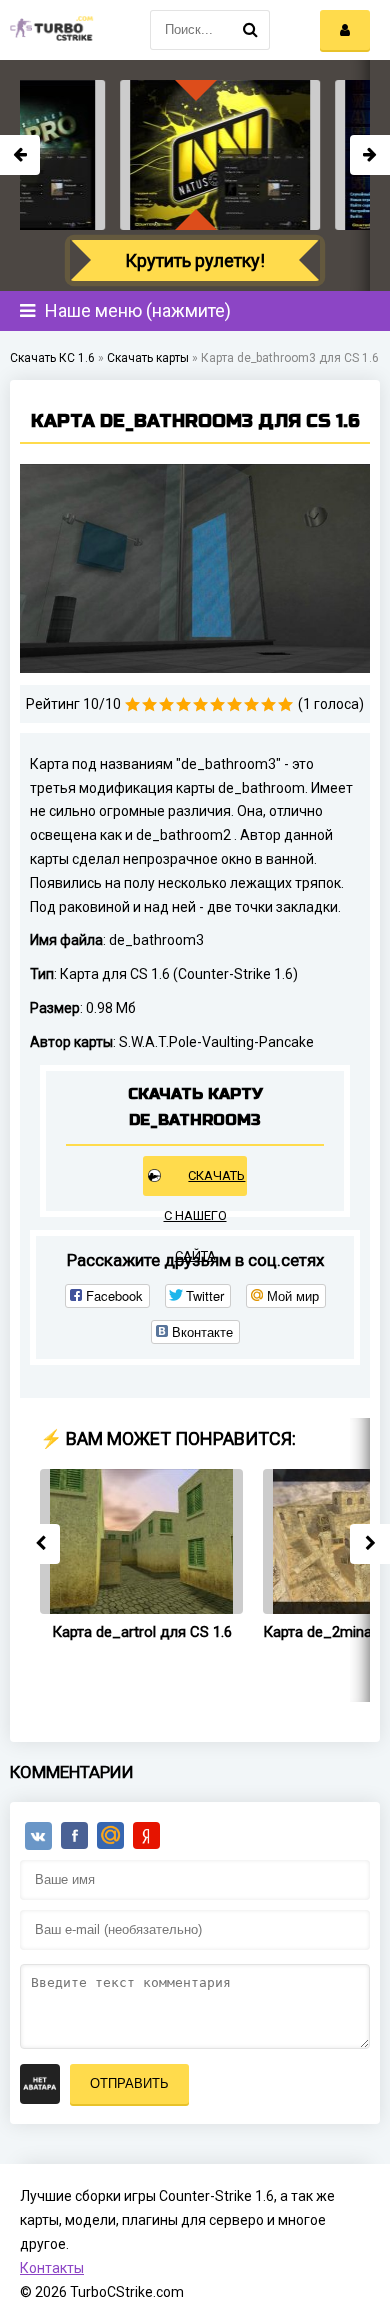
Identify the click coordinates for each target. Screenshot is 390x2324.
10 (285, 704)
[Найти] (250, 30)
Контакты (52, 2268)
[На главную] (50, 30)
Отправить (129, 2083)
